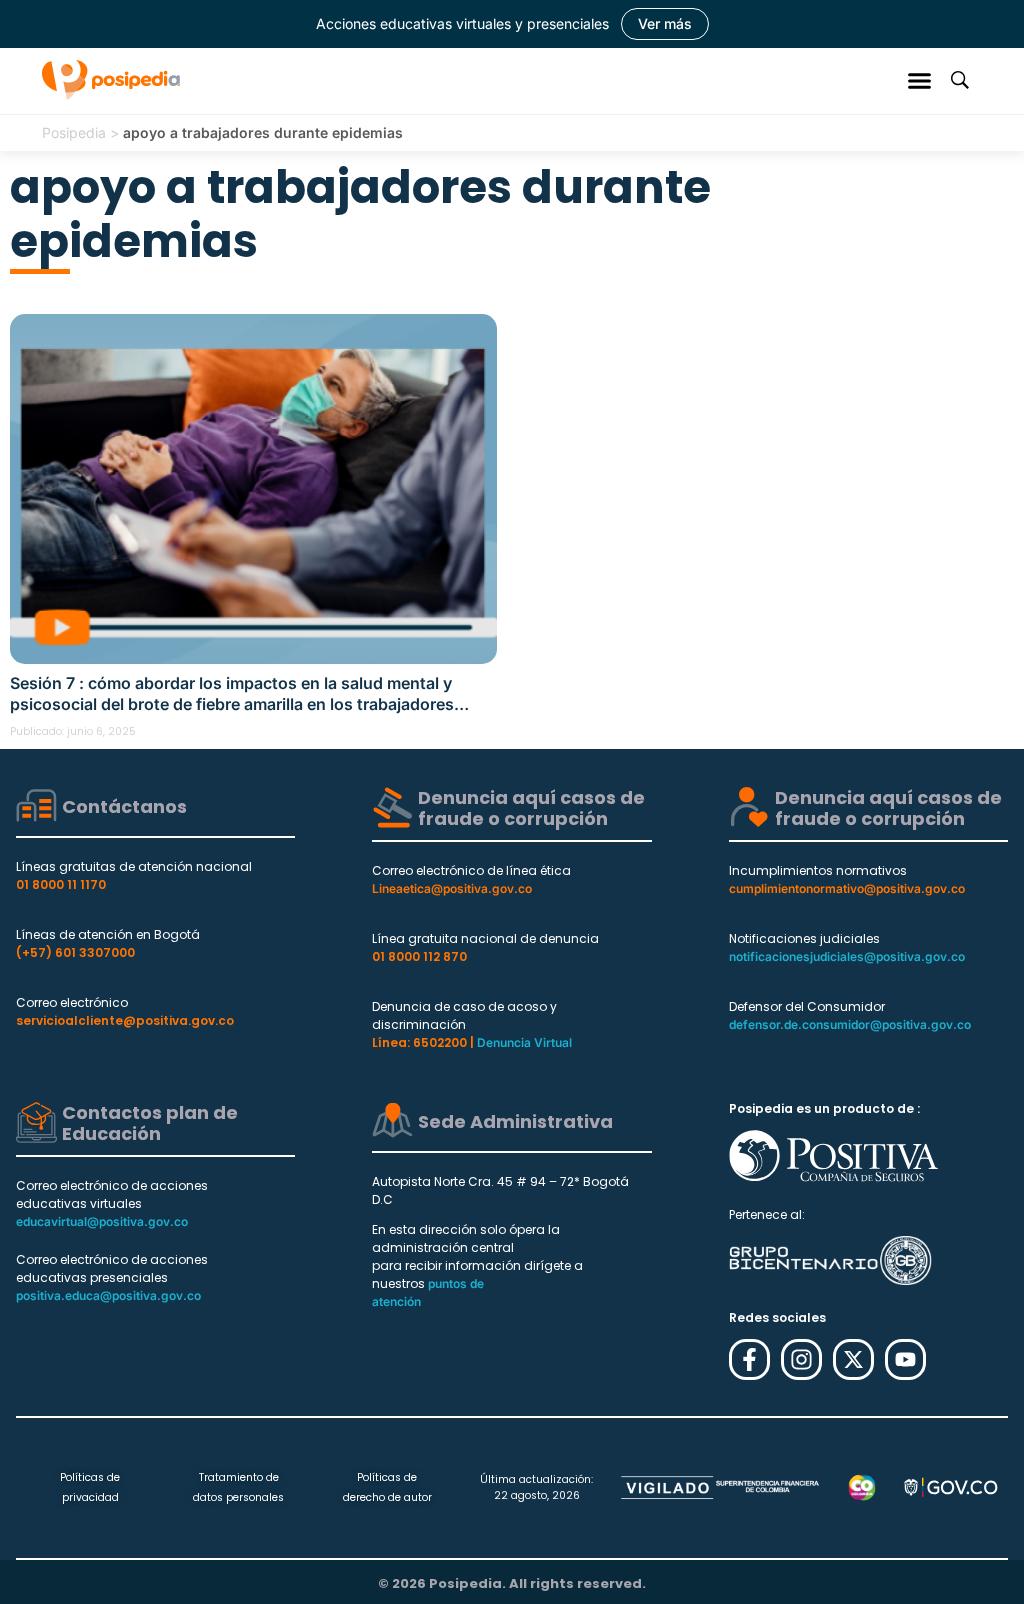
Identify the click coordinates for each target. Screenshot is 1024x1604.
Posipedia (74, 132)
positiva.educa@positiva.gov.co (108, 1295)
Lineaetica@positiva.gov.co (452, 888)
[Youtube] (905, 1359)
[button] (920, 80)
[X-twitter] (853, 1359)
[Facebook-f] (749, 1359)
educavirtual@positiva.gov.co (102, 1221)
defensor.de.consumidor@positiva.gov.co (850, 1024)
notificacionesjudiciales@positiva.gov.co (847, 956)
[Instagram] (801, 1359)
